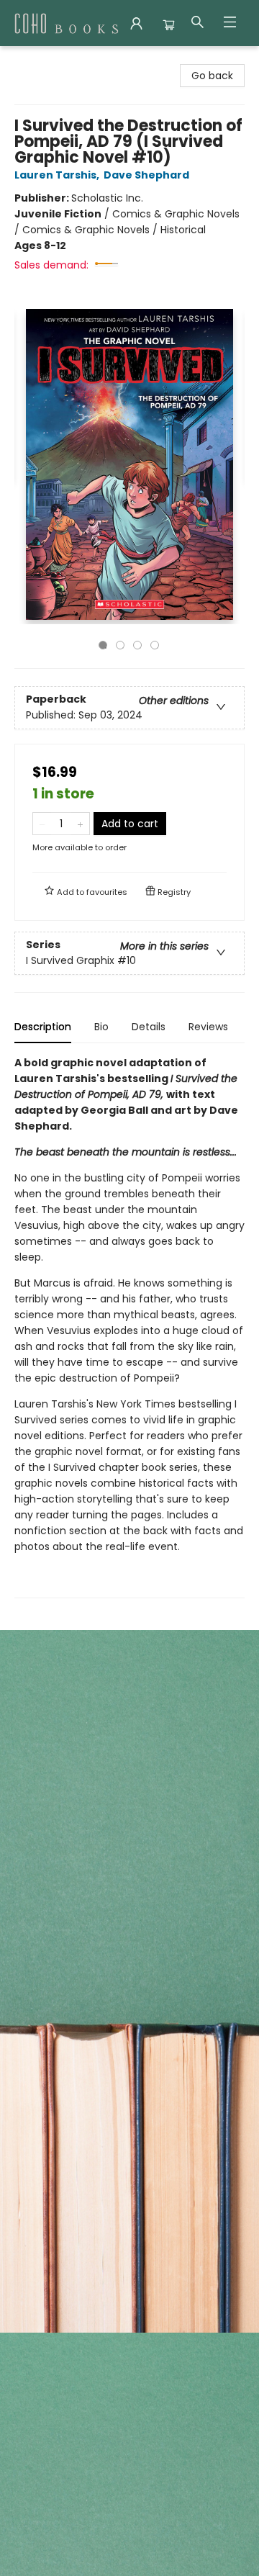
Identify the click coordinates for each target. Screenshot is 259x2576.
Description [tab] (43, 1027)
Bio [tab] (101, 1027)
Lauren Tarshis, (58, 175)
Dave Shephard (146, 175)
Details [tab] (149, 1027)
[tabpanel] (129, 1327)
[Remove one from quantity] (42, 824)
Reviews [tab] (208, 1027)
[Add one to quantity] (80, 824)
